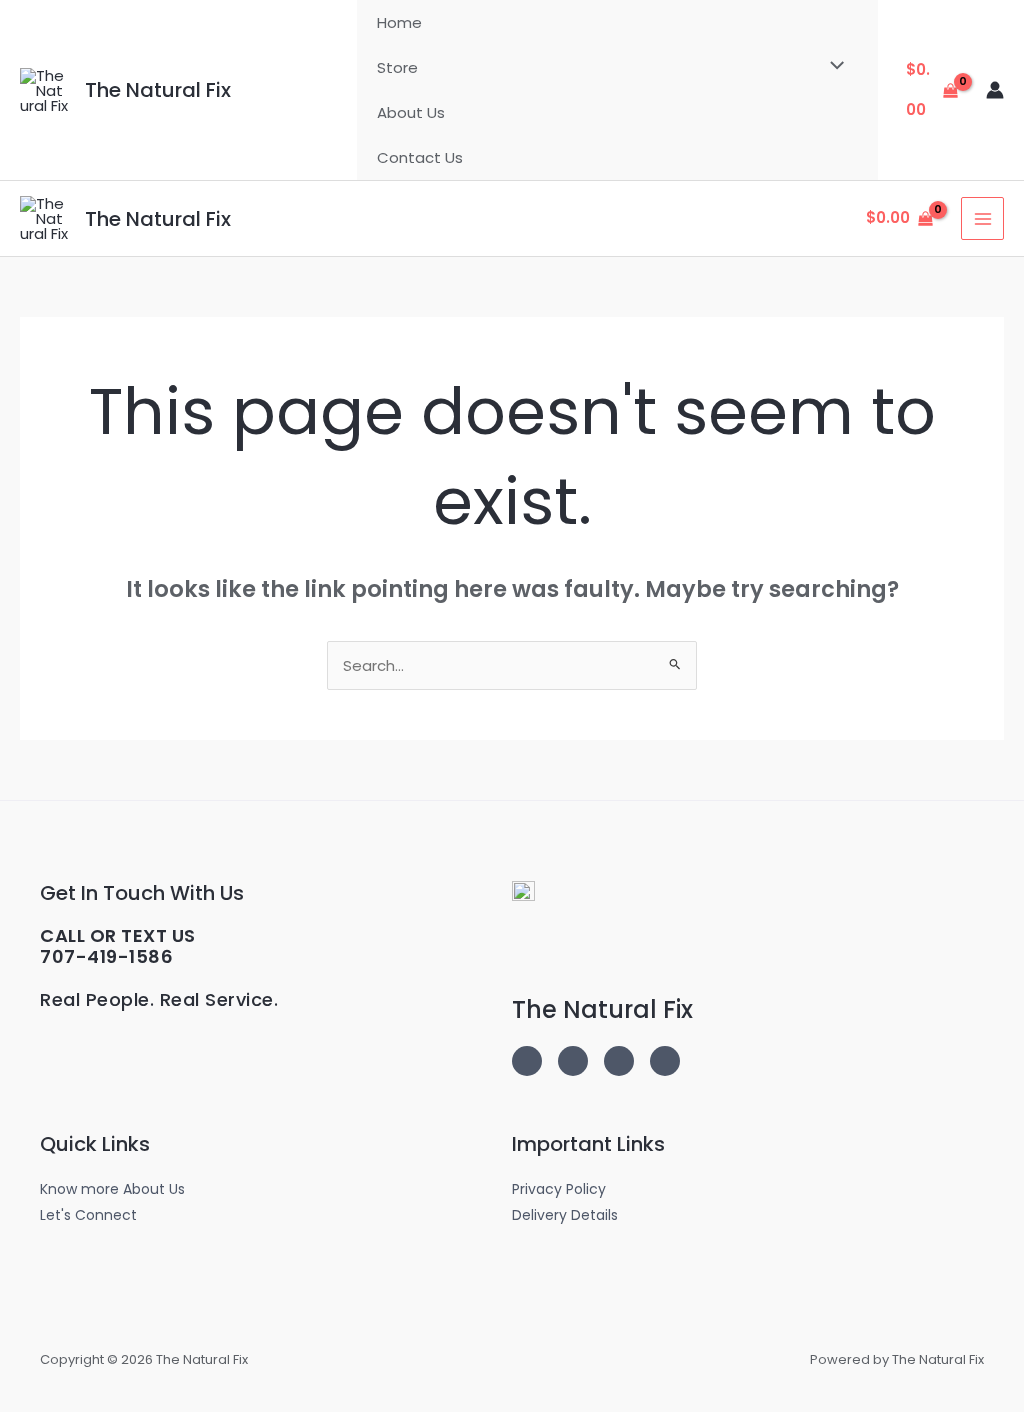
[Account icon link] (995, 90)
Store (397, 67)
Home (399, 22)
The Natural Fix (158, 90)
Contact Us (420, 157)
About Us (411, 112)
